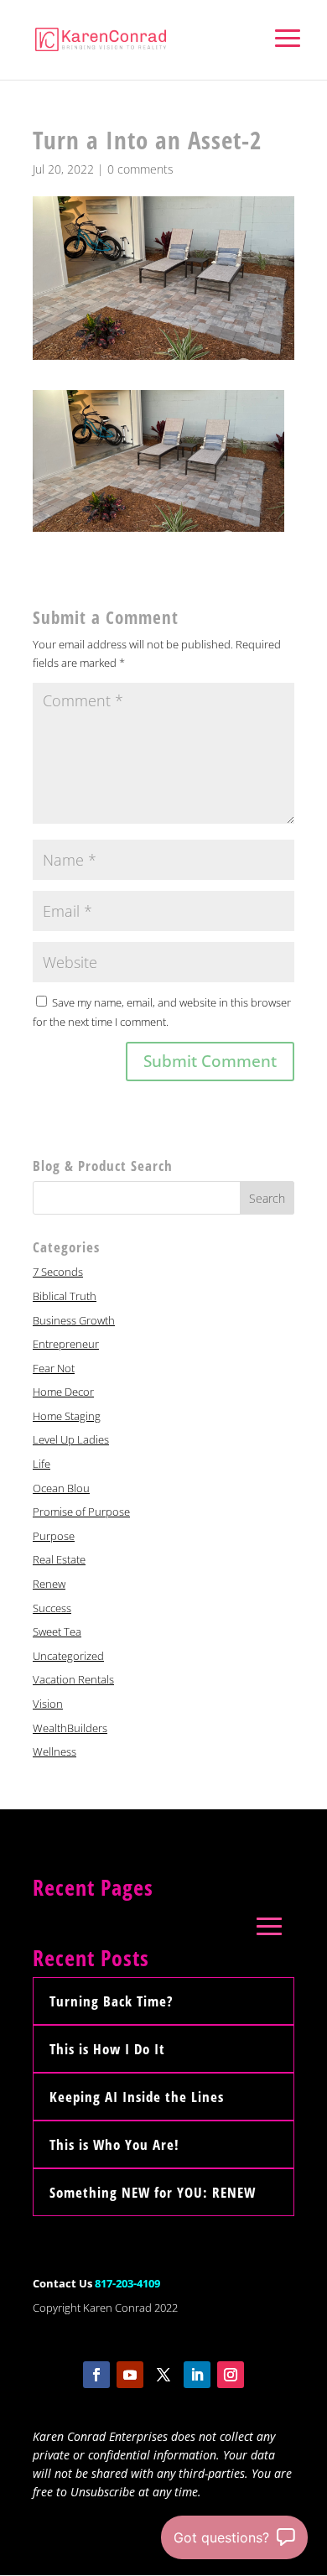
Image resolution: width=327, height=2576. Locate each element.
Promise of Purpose (81, 1512)
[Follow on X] (163, 2375)
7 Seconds (58, 1272)
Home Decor (63, 1392)
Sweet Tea (57, 1631)
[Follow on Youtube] (130, 2375)
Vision (48, 1704)
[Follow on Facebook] (96, 2375)
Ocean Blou (61, 1488)
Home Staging (67, 1416)
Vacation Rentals (73, 1679)
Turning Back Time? (111, 2001)
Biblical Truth (65, 1296)
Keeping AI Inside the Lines (137, 2097)
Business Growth (74, 1320)
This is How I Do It (107, 2049)
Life (42, 1464)
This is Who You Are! (114, 2144)
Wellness (54, 1751)
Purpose (54, 1536)
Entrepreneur (66, 1344)
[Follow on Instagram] (231, 2375)
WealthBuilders (70, 1728)
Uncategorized (68, 1656)
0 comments (140, 169)
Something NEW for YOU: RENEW (153, 2192)
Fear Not (54, 1368)
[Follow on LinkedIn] (197, 2375)
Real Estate (59, 1559)
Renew (49, 1584)
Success (52, 1608)
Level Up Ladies (71, 1439)
